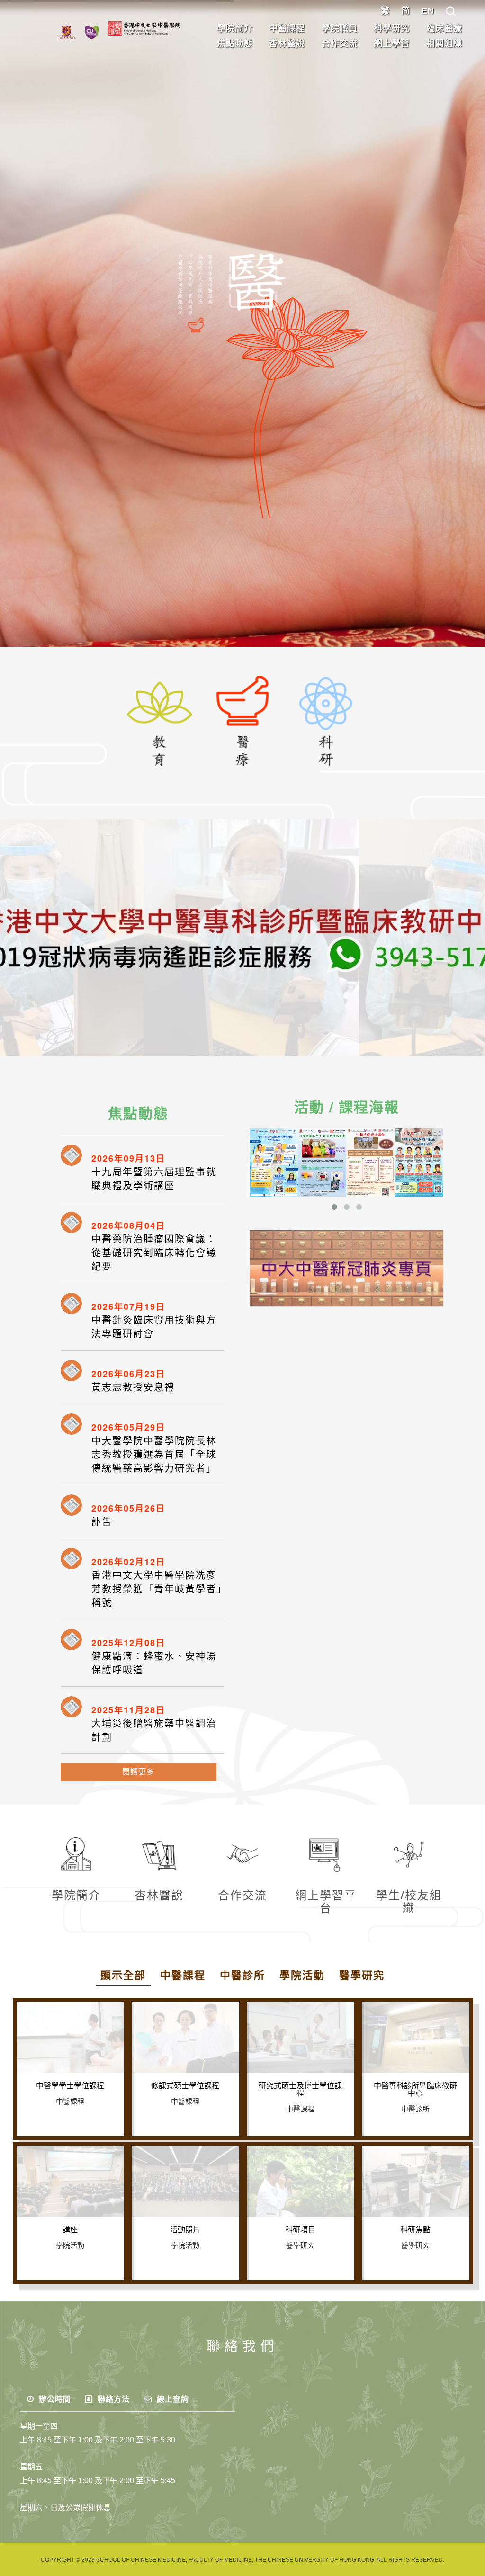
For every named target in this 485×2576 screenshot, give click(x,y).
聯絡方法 (112, 2399)
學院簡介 (235, 28)
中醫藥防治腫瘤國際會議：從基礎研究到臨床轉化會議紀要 (154, 1253)
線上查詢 (172, 2399)
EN (428, 11)
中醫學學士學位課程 (70, 2086)
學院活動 (302, 1975)
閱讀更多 (138, 1772)
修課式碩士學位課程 (185, 2086)
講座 (70, 2230)
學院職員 (340, 28)
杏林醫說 (287, 44)
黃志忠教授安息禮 (133, 1387)
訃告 (102, 1522)
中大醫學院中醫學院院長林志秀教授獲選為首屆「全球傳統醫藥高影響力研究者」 (154, 1455)
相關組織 (444, 44)
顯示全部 (123, 1975)
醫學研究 (362, 1975)
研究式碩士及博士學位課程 (300, 2090)
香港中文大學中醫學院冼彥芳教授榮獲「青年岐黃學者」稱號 (157, 1589)
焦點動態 (235, 44)
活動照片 (185, 2230)
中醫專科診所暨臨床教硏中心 (415, 2090)
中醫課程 (287, 28)
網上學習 (392, 44)
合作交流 (340, 44)
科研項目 (300, 2230)
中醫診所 (242, 1975)
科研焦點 (415, 2230)
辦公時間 (54, 2399)
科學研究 (392, 28)
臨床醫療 (444, 28)
